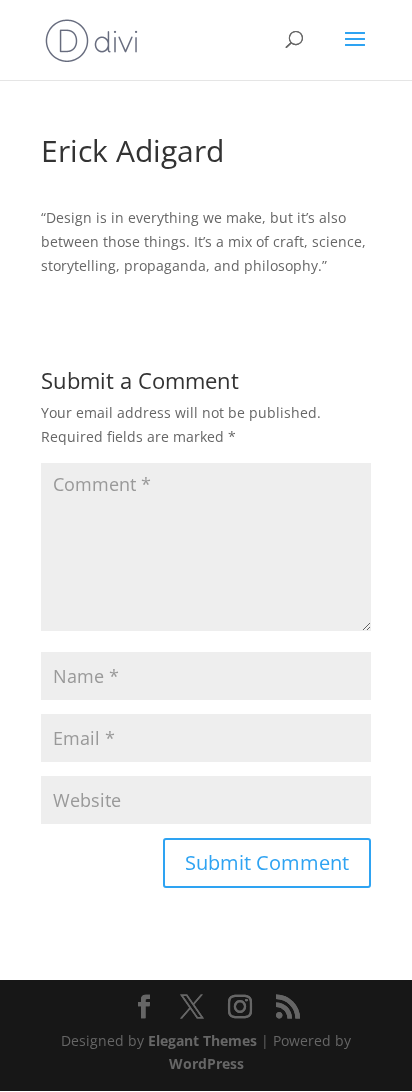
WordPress (206, 1063)
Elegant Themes (202, 1040)
